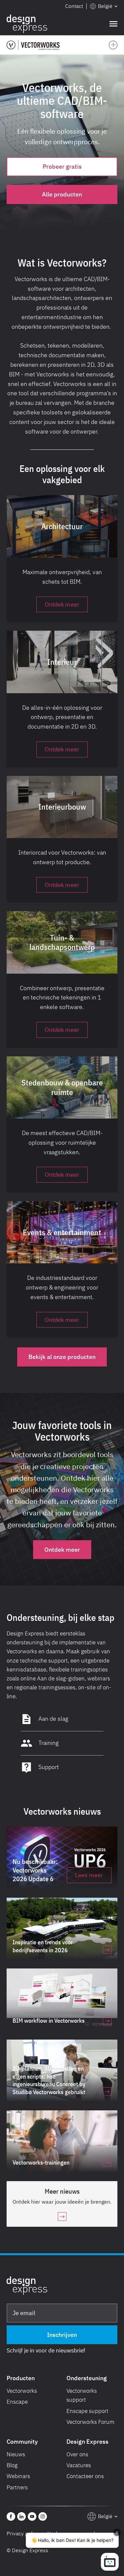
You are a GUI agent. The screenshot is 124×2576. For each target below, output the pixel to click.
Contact (74, 6)
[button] (104, 6)
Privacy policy (23, 2533)
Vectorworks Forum (90, 2422)
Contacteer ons (85, 2476)
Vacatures (79, 2465)
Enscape (17, 2402)
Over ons (77, 2454)
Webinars (18, 2476)
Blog (12, 2465)
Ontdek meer (62, 1550)
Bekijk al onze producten (62, 1357)
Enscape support (87, 2411)
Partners (17, 2487)
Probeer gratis (62, 167)
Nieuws (16, 2454)
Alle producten (62, 194)
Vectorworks (22, 2391)
